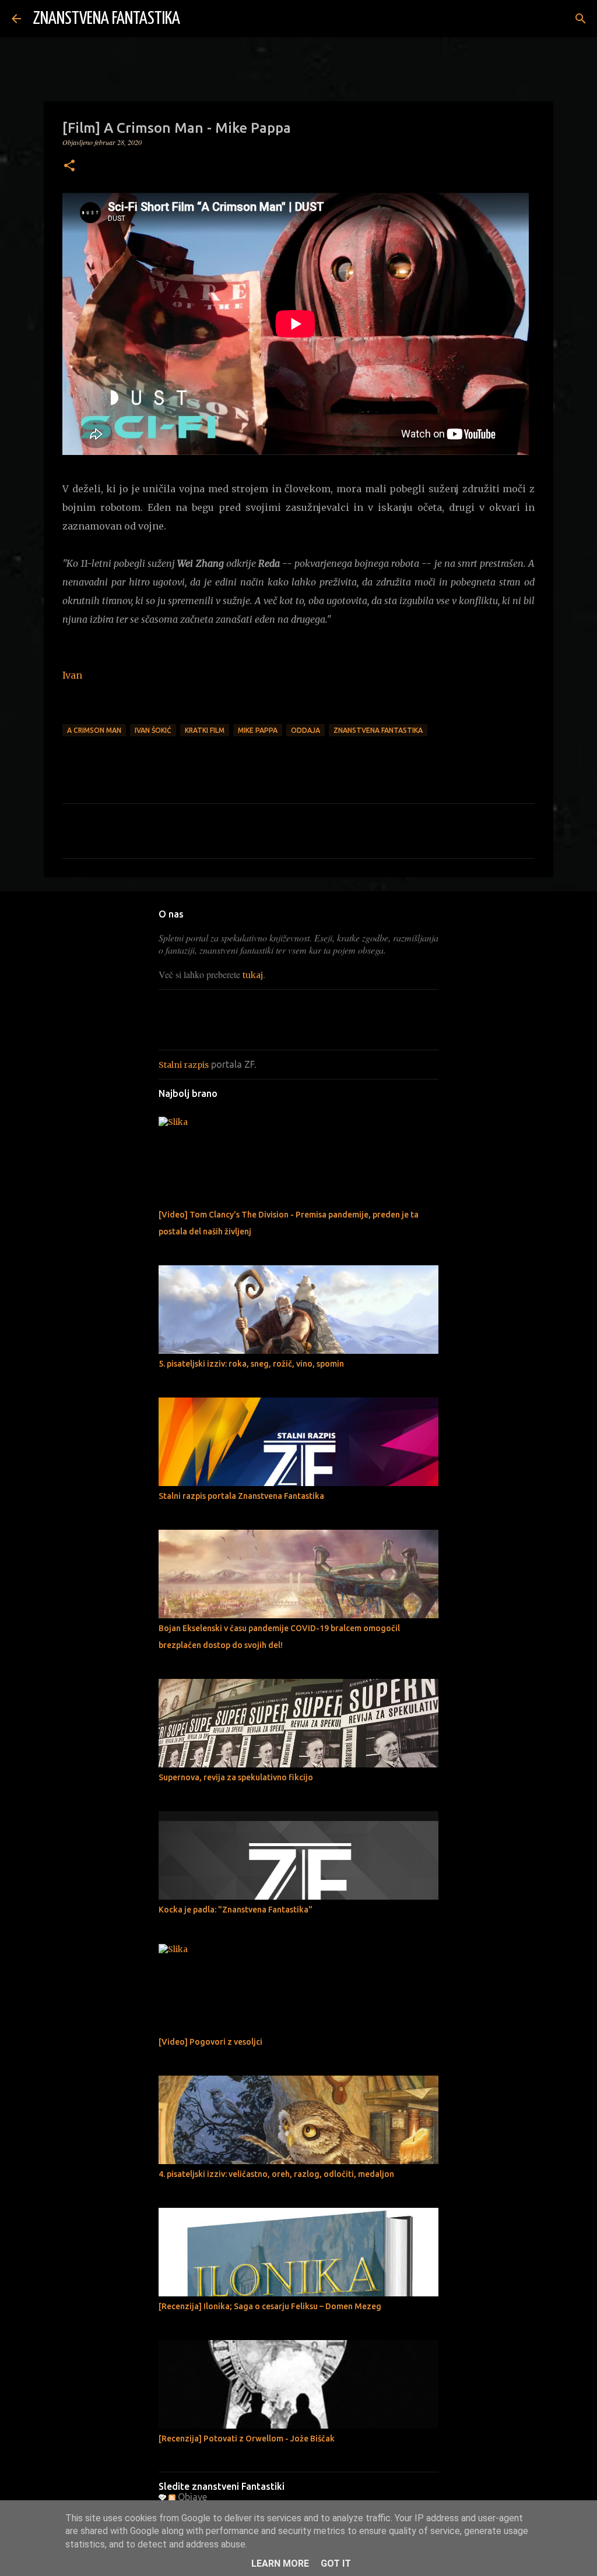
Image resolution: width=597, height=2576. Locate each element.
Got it (336, 2563)
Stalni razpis (184, 1065)
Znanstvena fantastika (378, 730)
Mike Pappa (258, 730)
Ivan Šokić (153, 730)
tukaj (253, 975)
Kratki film (205, 730)
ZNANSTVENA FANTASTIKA (106, 19)
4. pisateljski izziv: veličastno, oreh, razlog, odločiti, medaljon (276, 2174)
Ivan (72, 675)
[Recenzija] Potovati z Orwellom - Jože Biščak (247, 2439)
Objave (191, 2497)
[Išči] (196, 19)
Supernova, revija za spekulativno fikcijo (236, 1777)
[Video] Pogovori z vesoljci (210, 2042)
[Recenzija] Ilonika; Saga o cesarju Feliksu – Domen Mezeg (270, 2306)
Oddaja (305, 730)
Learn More (280, 2563)
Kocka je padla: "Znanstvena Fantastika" (236, 1910)
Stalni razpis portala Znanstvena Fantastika (241, 1496)
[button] (69, 166)
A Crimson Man (94, 730)
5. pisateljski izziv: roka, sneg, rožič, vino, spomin (251, 1364)
